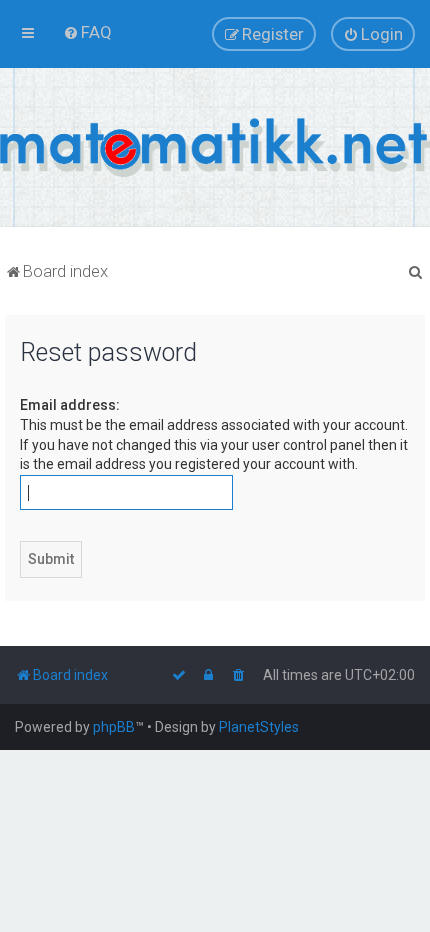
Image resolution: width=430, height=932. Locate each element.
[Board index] (215, 147)
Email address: (70, 405)
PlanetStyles (259, 727)
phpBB (114, 727)
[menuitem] (87, 32)
